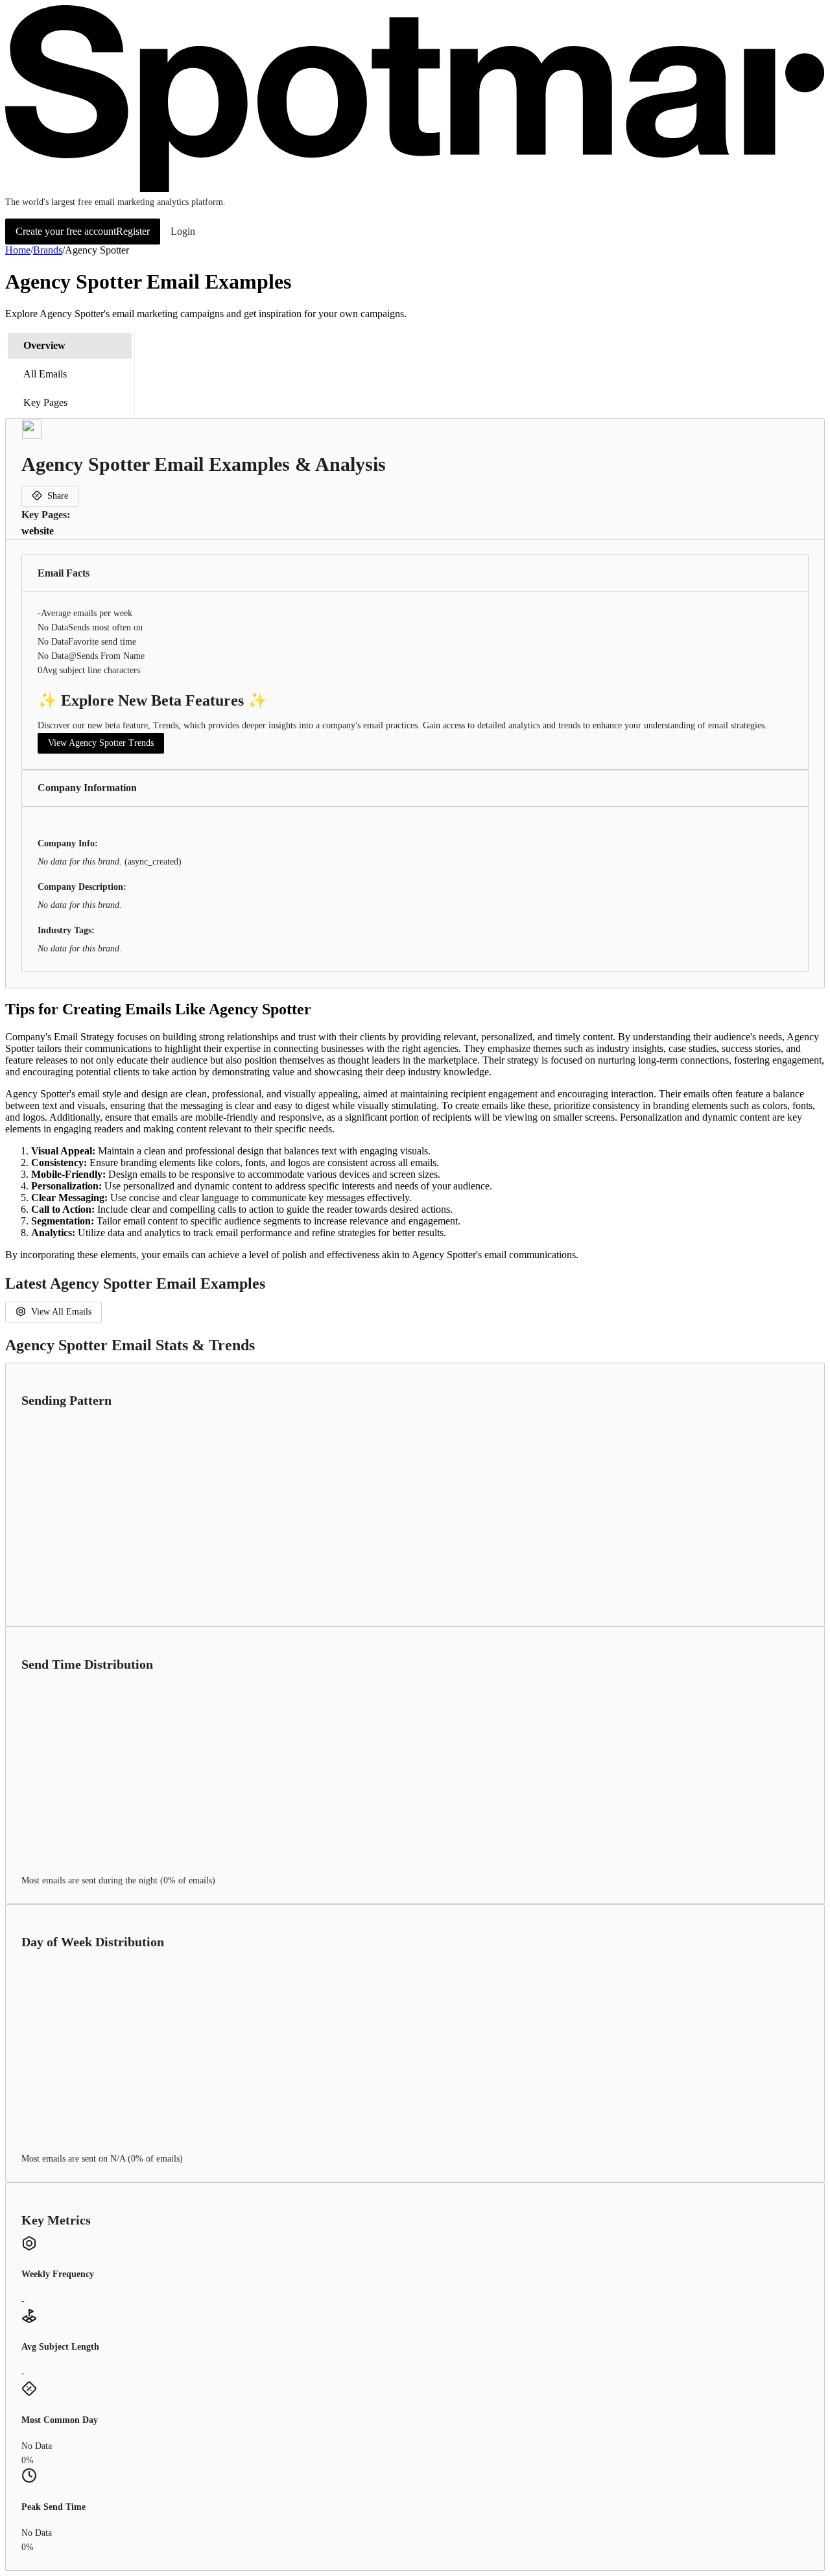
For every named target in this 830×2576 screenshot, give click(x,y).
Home (18, 250)
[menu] (70, 374)
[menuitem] (70, 346)
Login (183, 231)
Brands (48, 250)
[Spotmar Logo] (415, 189)
